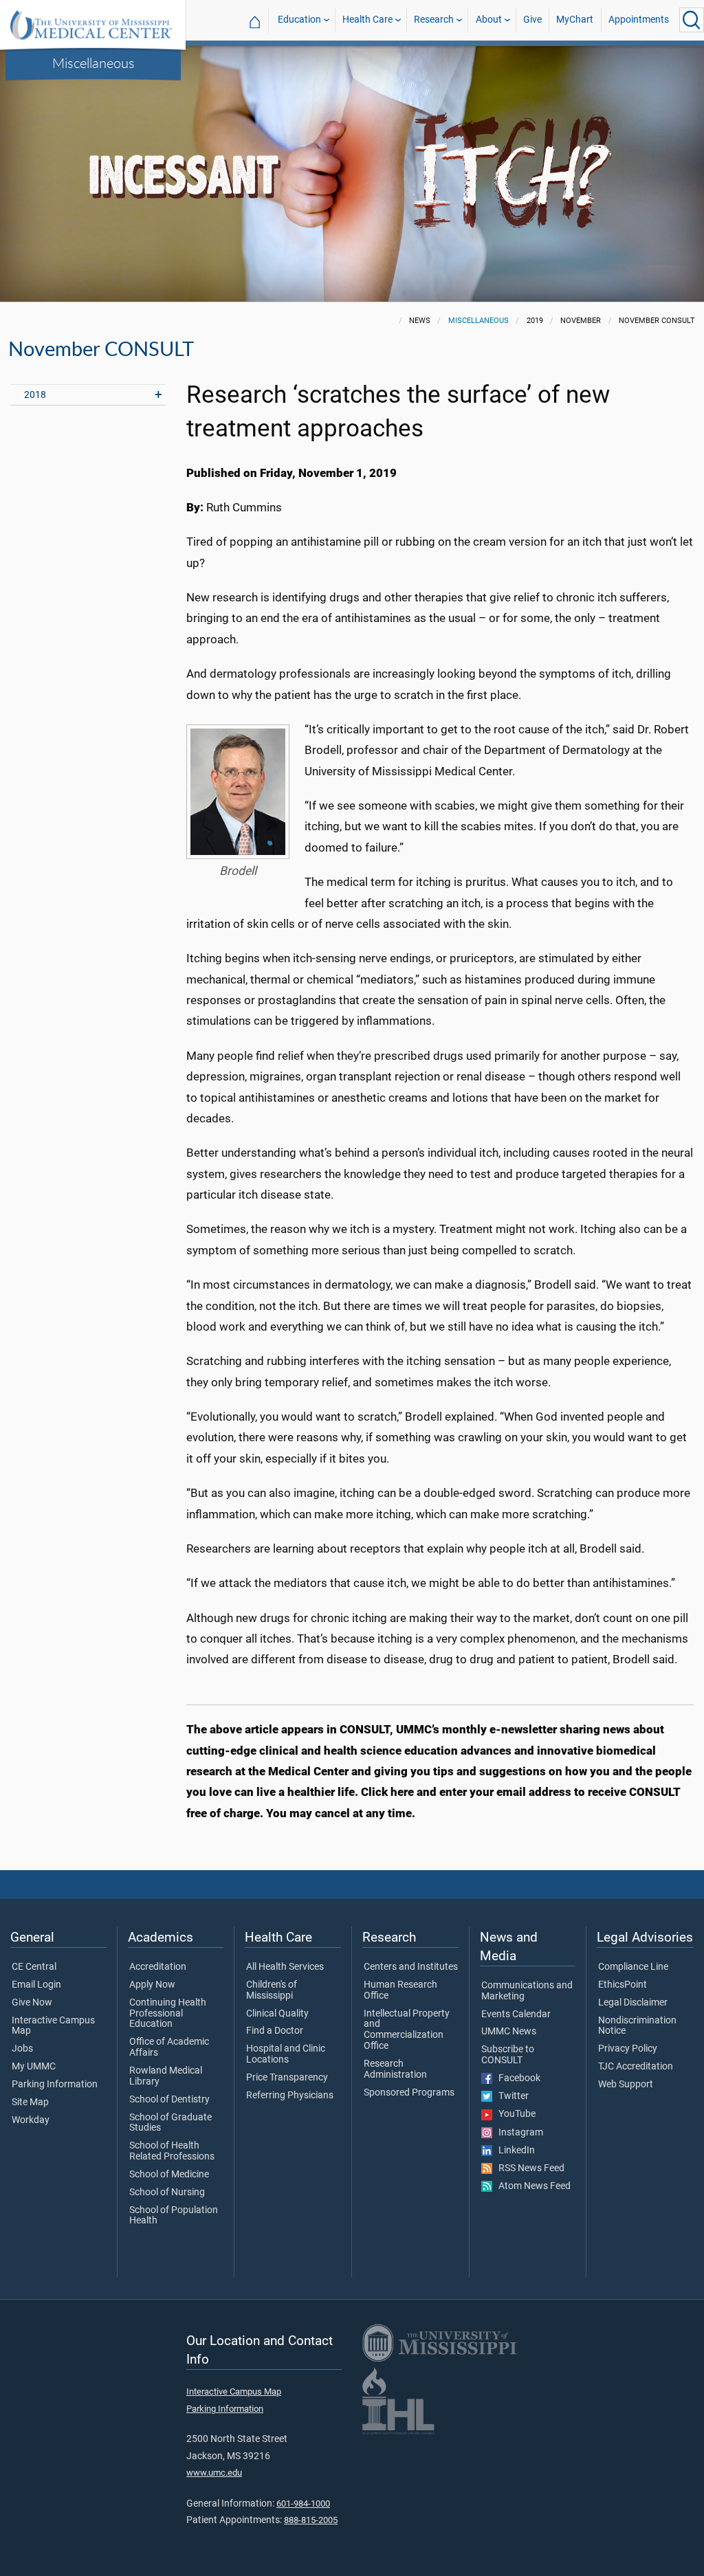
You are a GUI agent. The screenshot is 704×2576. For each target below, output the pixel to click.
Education (299, 20)
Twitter (510, 2096)
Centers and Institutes (411, 1967)
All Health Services (285, 1967)
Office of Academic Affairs (169, 2047)
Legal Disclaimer (633, 2003)
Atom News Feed (531, 2186)
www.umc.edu (214, 2473)
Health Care (367, 20)
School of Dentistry (169, 2100)
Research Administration (395, 2069)
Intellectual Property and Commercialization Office (407, 2030)
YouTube (514, 2114)
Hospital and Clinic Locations (286, 2054)
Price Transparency (287, 2078)
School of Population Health (174, 2216)
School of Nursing (167, 2192)
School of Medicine (169, 2175)
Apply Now (152, 1985)
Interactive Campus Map (53, 2026)
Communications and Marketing (527, 1991)
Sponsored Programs (409, 2093)
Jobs (22, 2049)
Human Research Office (400, 1990)
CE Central (34, 1967)
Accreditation (158, 1967)
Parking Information (55, 2085)
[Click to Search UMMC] (692, 20)
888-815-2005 (311, 2520)
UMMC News (509, 2032)
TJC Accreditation (636, 2067)
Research (434, 20)
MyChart (575, 20)
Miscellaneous (93, 63)
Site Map (30, 2102)
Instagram (518, 2133)
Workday (31, 2120)
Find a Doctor (275, 2031)
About (489, 20)
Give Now (32, 2003)
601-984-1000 (303, 2503)
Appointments (639, 20)
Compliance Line (633, 1967)
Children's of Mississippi (272, 1990)
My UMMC (34, 2067)
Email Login (36, 1985)
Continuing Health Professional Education (168, 2014)
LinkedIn (514, 2151)
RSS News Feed (528, 2168)
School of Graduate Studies (170, 2123)
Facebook (516, 2078)
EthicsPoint (623, 1985)
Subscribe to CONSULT (508, 2055)
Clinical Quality (277, 2014)
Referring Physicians (290, 2096)
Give (532, 20)
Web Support (626, 2085)
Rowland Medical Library (166, 2076)
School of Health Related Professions (172, 2151)
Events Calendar (516, 2014)
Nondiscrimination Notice (637, 2026)
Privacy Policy (628, 2049)
